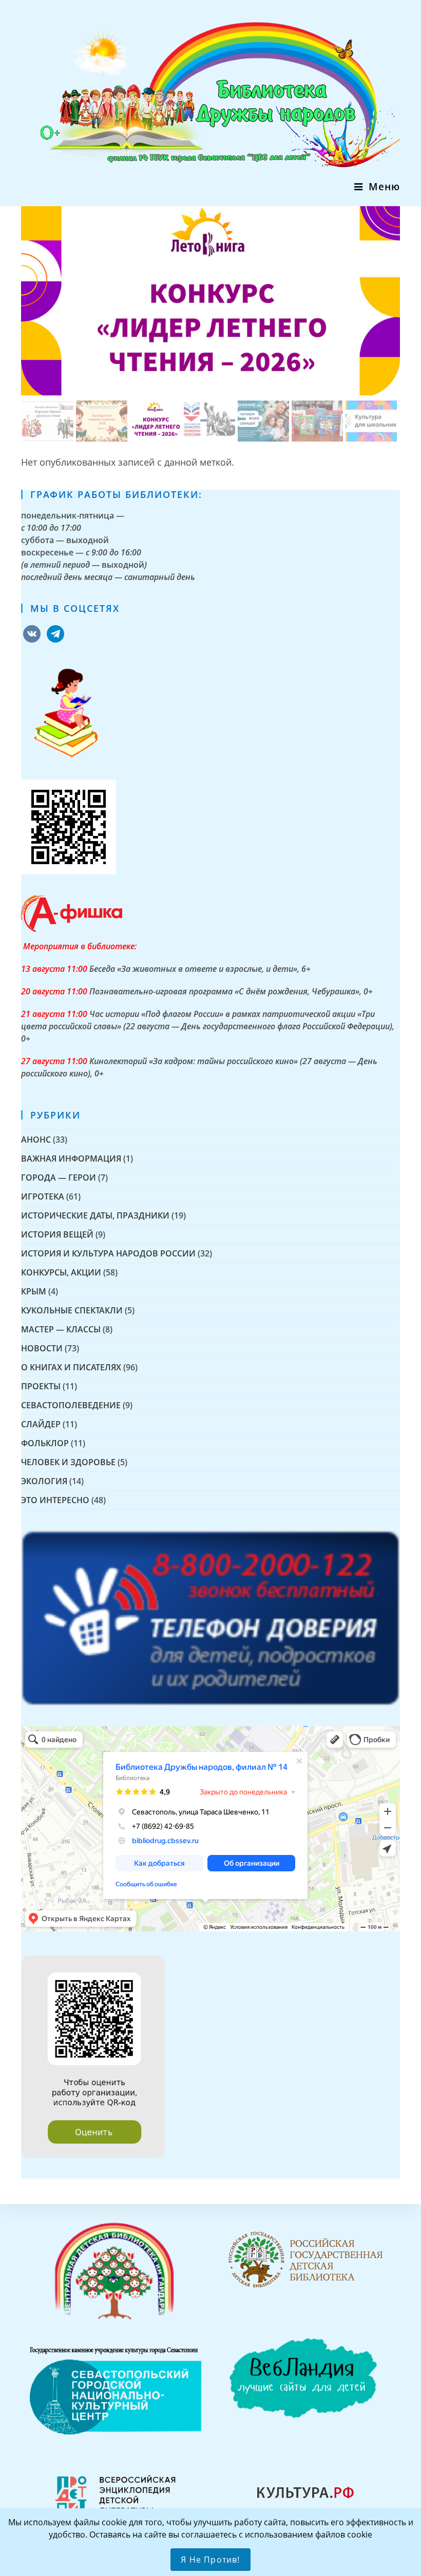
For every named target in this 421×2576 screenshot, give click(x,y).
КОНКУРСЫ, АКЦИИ (61, 1272)
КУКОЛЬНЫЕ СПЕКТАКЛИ (72, 1310)
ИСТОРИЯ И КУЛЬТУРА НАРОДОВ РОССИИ (108, 1253)
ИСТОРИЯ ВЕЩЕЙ (57, 1234)
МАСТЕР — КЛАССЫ (61, 1329)
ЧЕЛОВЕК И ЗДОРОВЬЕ (68, 1462)
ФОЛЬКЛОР (45, 1443)
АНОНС (36, 1140)
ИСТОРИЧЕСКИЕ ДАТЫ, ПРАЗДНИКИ (95, 1215)
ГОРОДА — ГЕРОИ (59, 1177)
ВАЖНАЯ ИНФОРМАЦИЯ (71, 1159)
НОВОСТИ (42, 1348)
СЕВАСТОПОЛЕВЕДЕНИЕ (71, 1405)
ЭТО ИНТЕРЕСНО (55, 1500)
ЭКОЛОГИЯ (44, 1481)
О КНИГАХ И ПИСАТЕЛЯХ (71, 1367)
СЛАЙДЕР (41, 1424)
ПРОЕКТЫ (41, 1386)
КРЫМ (34, 1291)
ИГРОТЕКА (43, 1196)
